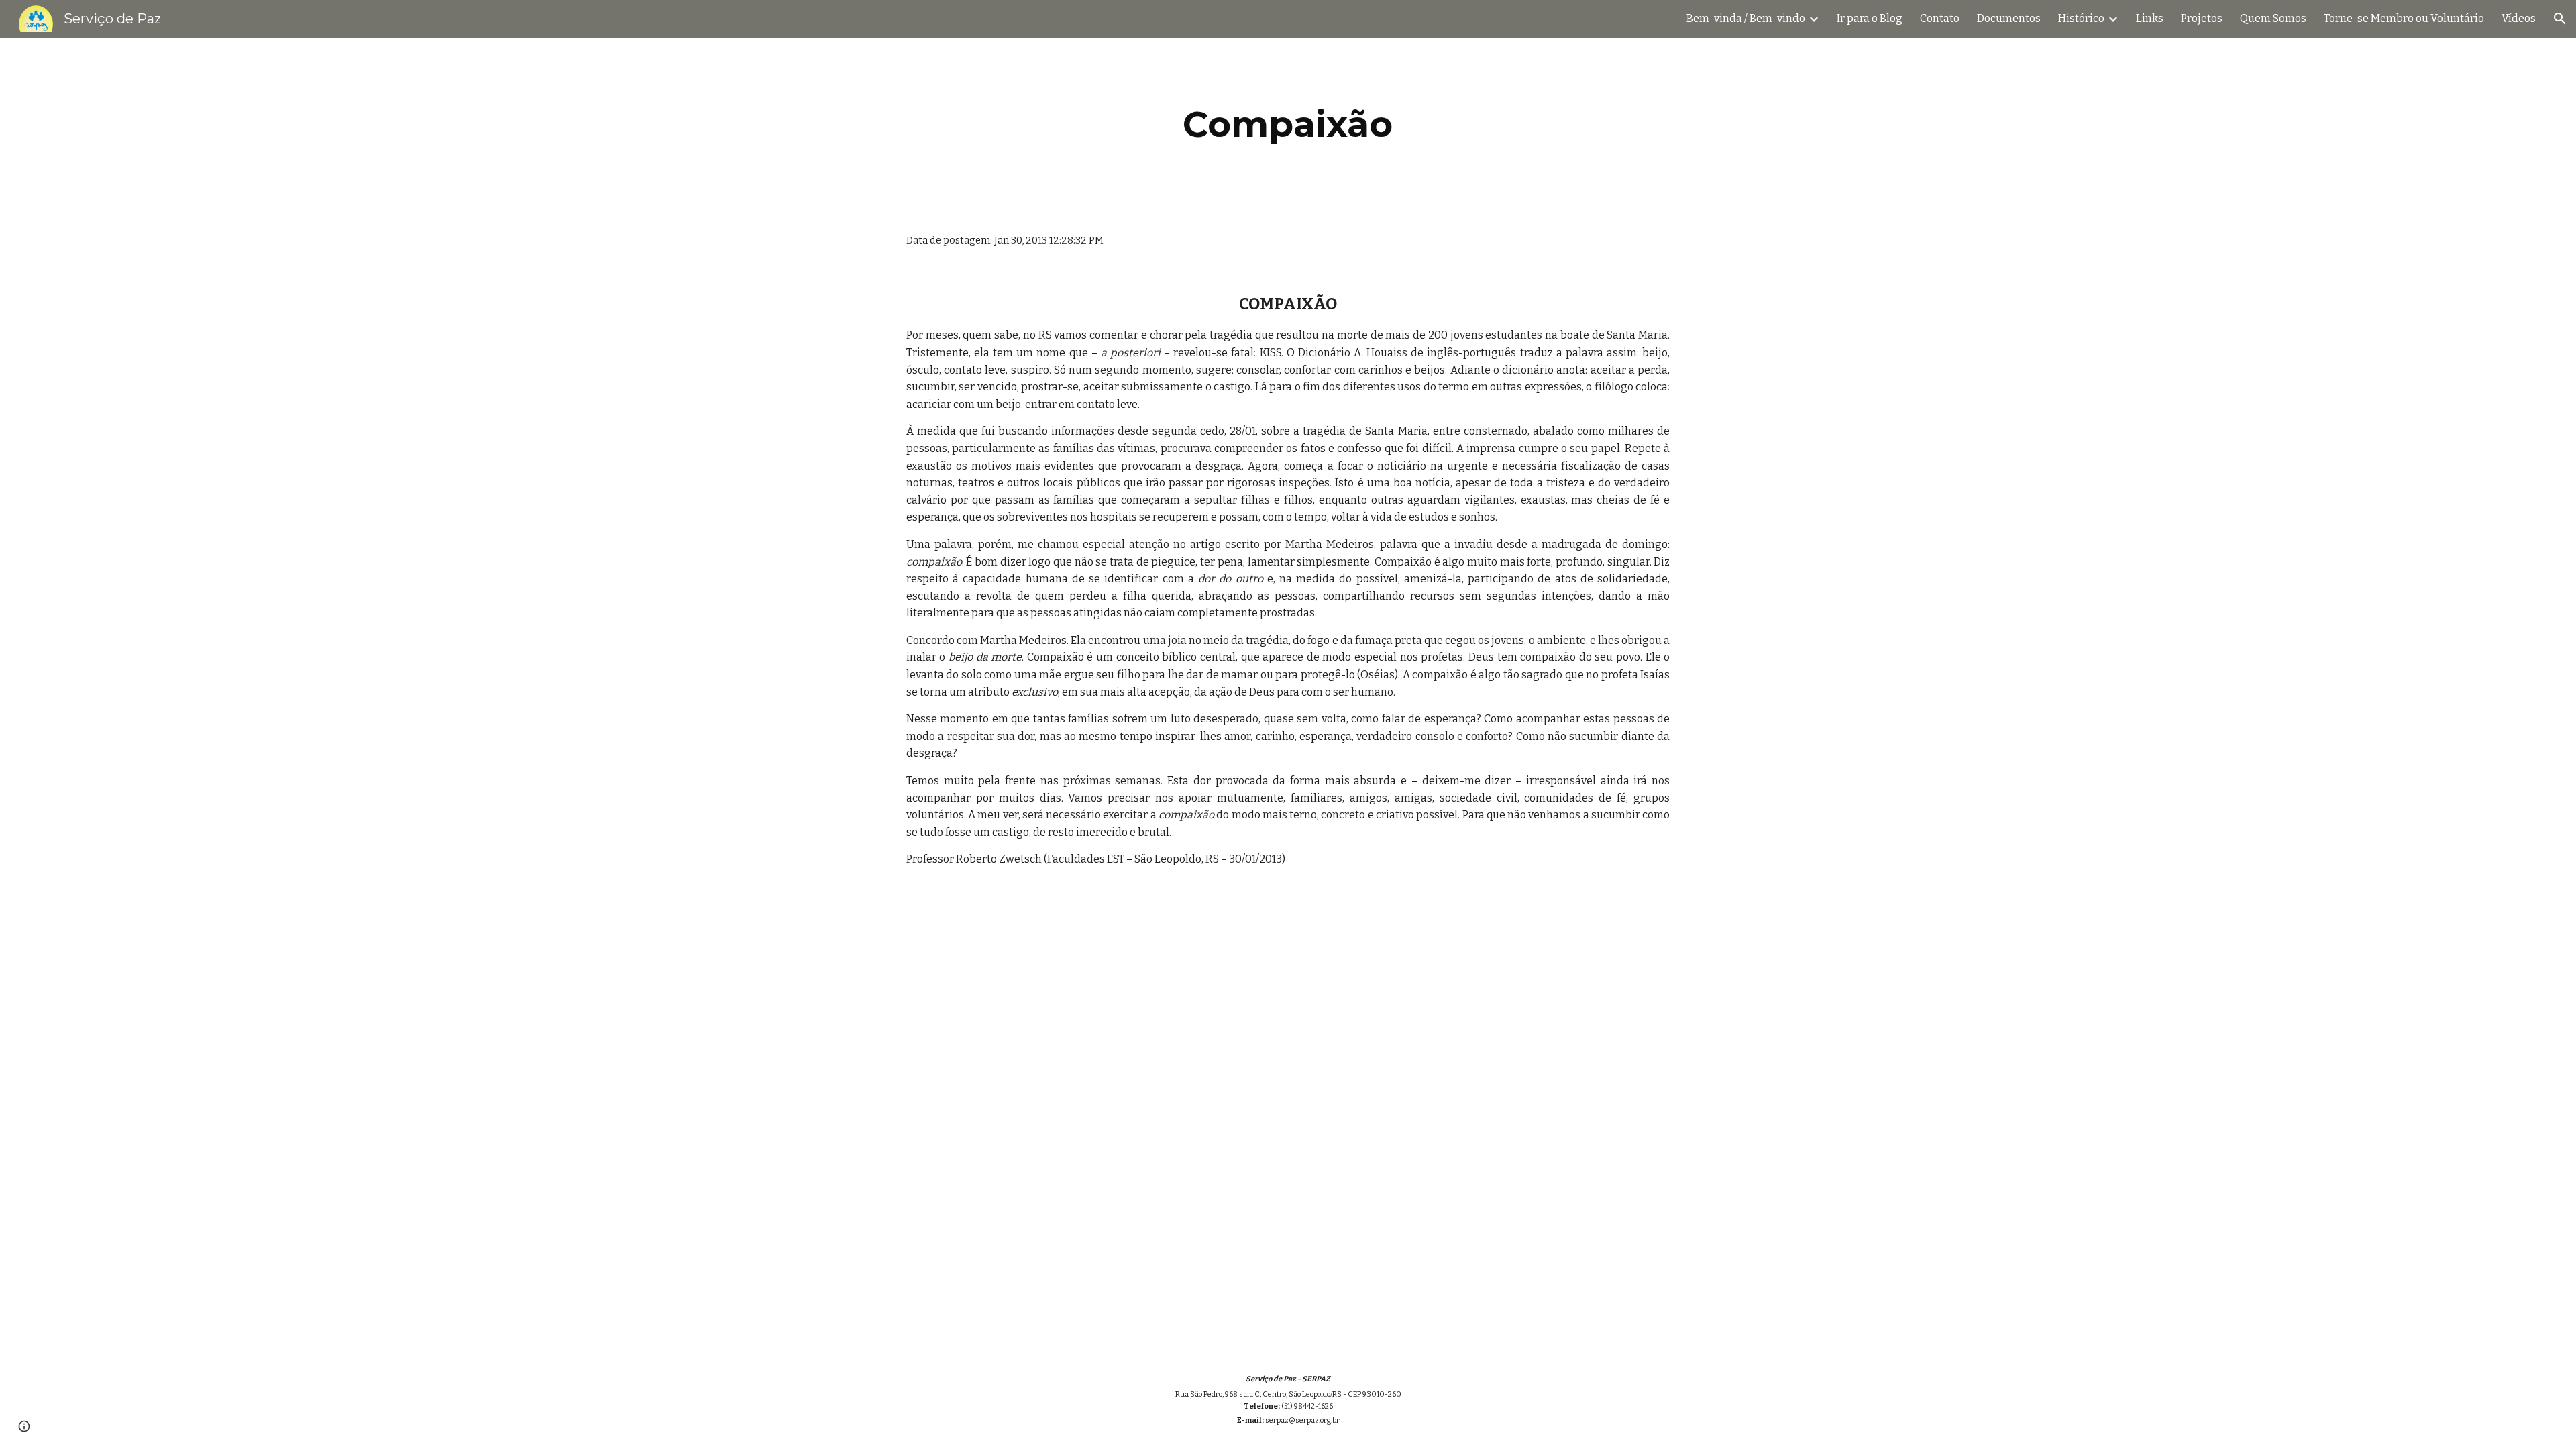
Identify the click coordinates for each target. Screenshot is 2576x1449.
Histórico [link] (2081, 18)
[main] (1288, 124)
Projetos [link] (2202, 18)
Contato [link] (1940, 18)
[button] (2560, 19)
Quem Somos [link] (2273, 18)
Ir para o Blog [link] (1870, 18)
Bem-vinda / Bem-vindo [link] (1746, 18)
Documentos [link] (2009, 18)
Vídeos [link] (2519, 18)
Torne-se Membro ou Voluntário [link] (2404, 18)
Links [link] (2150, 18)
